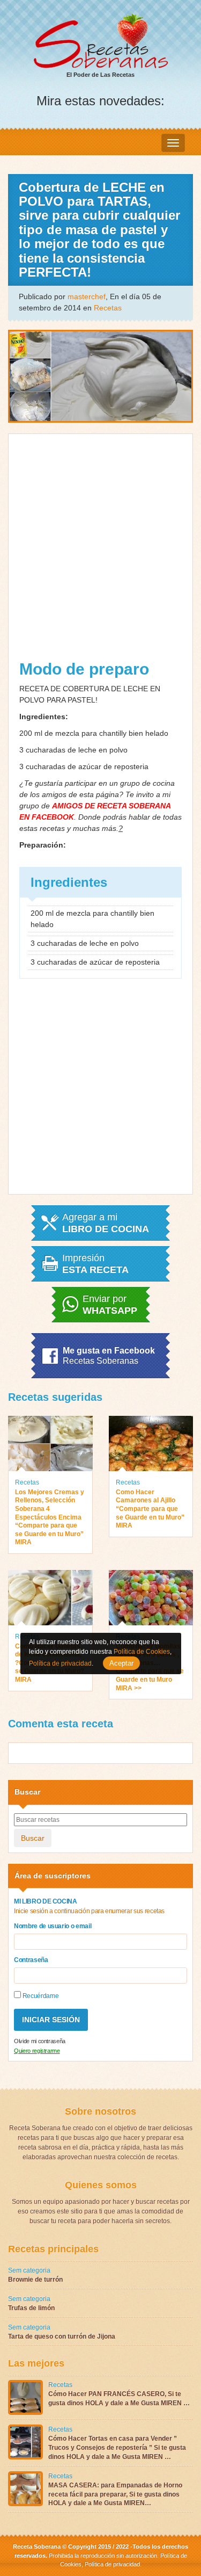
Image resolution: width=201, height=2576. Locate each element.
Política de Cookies (142, 1652)
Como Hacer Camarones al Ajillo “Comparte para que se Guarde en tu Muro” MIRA (150, 1509)
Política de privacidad (111, 2564)
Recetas (108, 308)
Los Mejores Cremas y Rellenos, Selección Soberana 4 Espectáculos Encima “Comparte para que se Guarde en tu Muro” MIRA (50, 1517)
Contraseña (31, 1960)
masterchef (87, 296)
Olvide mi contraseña (40, 2041)
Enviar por (110, 1305)
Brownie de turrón (35, 2280)
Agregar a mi (106, 1223)
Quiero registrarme (37, 2051)
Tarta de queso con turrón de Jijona (62, 2336)
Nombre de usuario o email (53, 1926)
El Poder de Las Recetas (100, 75)
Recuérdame (40, 1996)
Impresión (95, 1264)
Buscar (33, 1838)
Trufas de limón (31, 2308)
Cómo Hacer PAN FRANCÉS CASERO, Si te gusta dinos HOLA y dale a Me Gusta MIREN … (119, 2398)
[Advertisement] (100, 556)
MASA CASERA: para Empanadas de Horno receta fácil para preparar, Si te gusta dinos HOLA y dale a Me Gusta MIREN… (115, 2494)
